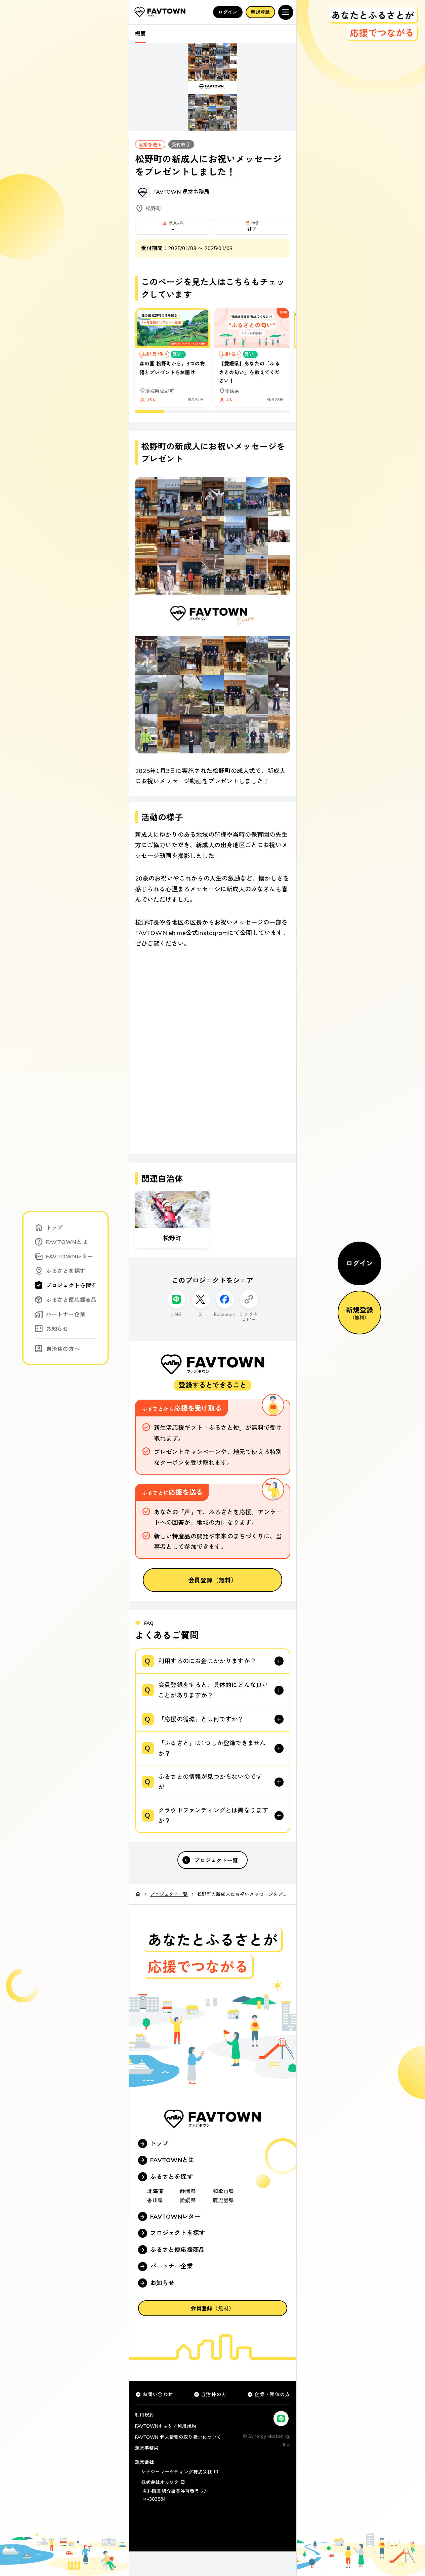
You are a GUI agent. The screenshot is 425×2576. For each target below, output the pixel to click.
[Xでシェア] (201, 1299)
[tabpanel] (213, 956)
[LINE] (281, 2418)
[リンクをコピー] (249, 1299)
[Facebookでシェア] (225, 1299)
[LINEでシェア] (176, 1299)
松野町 (154, 208)
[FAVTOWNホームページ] (160, 12)
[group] (213, 360)
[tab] (140, 34)
